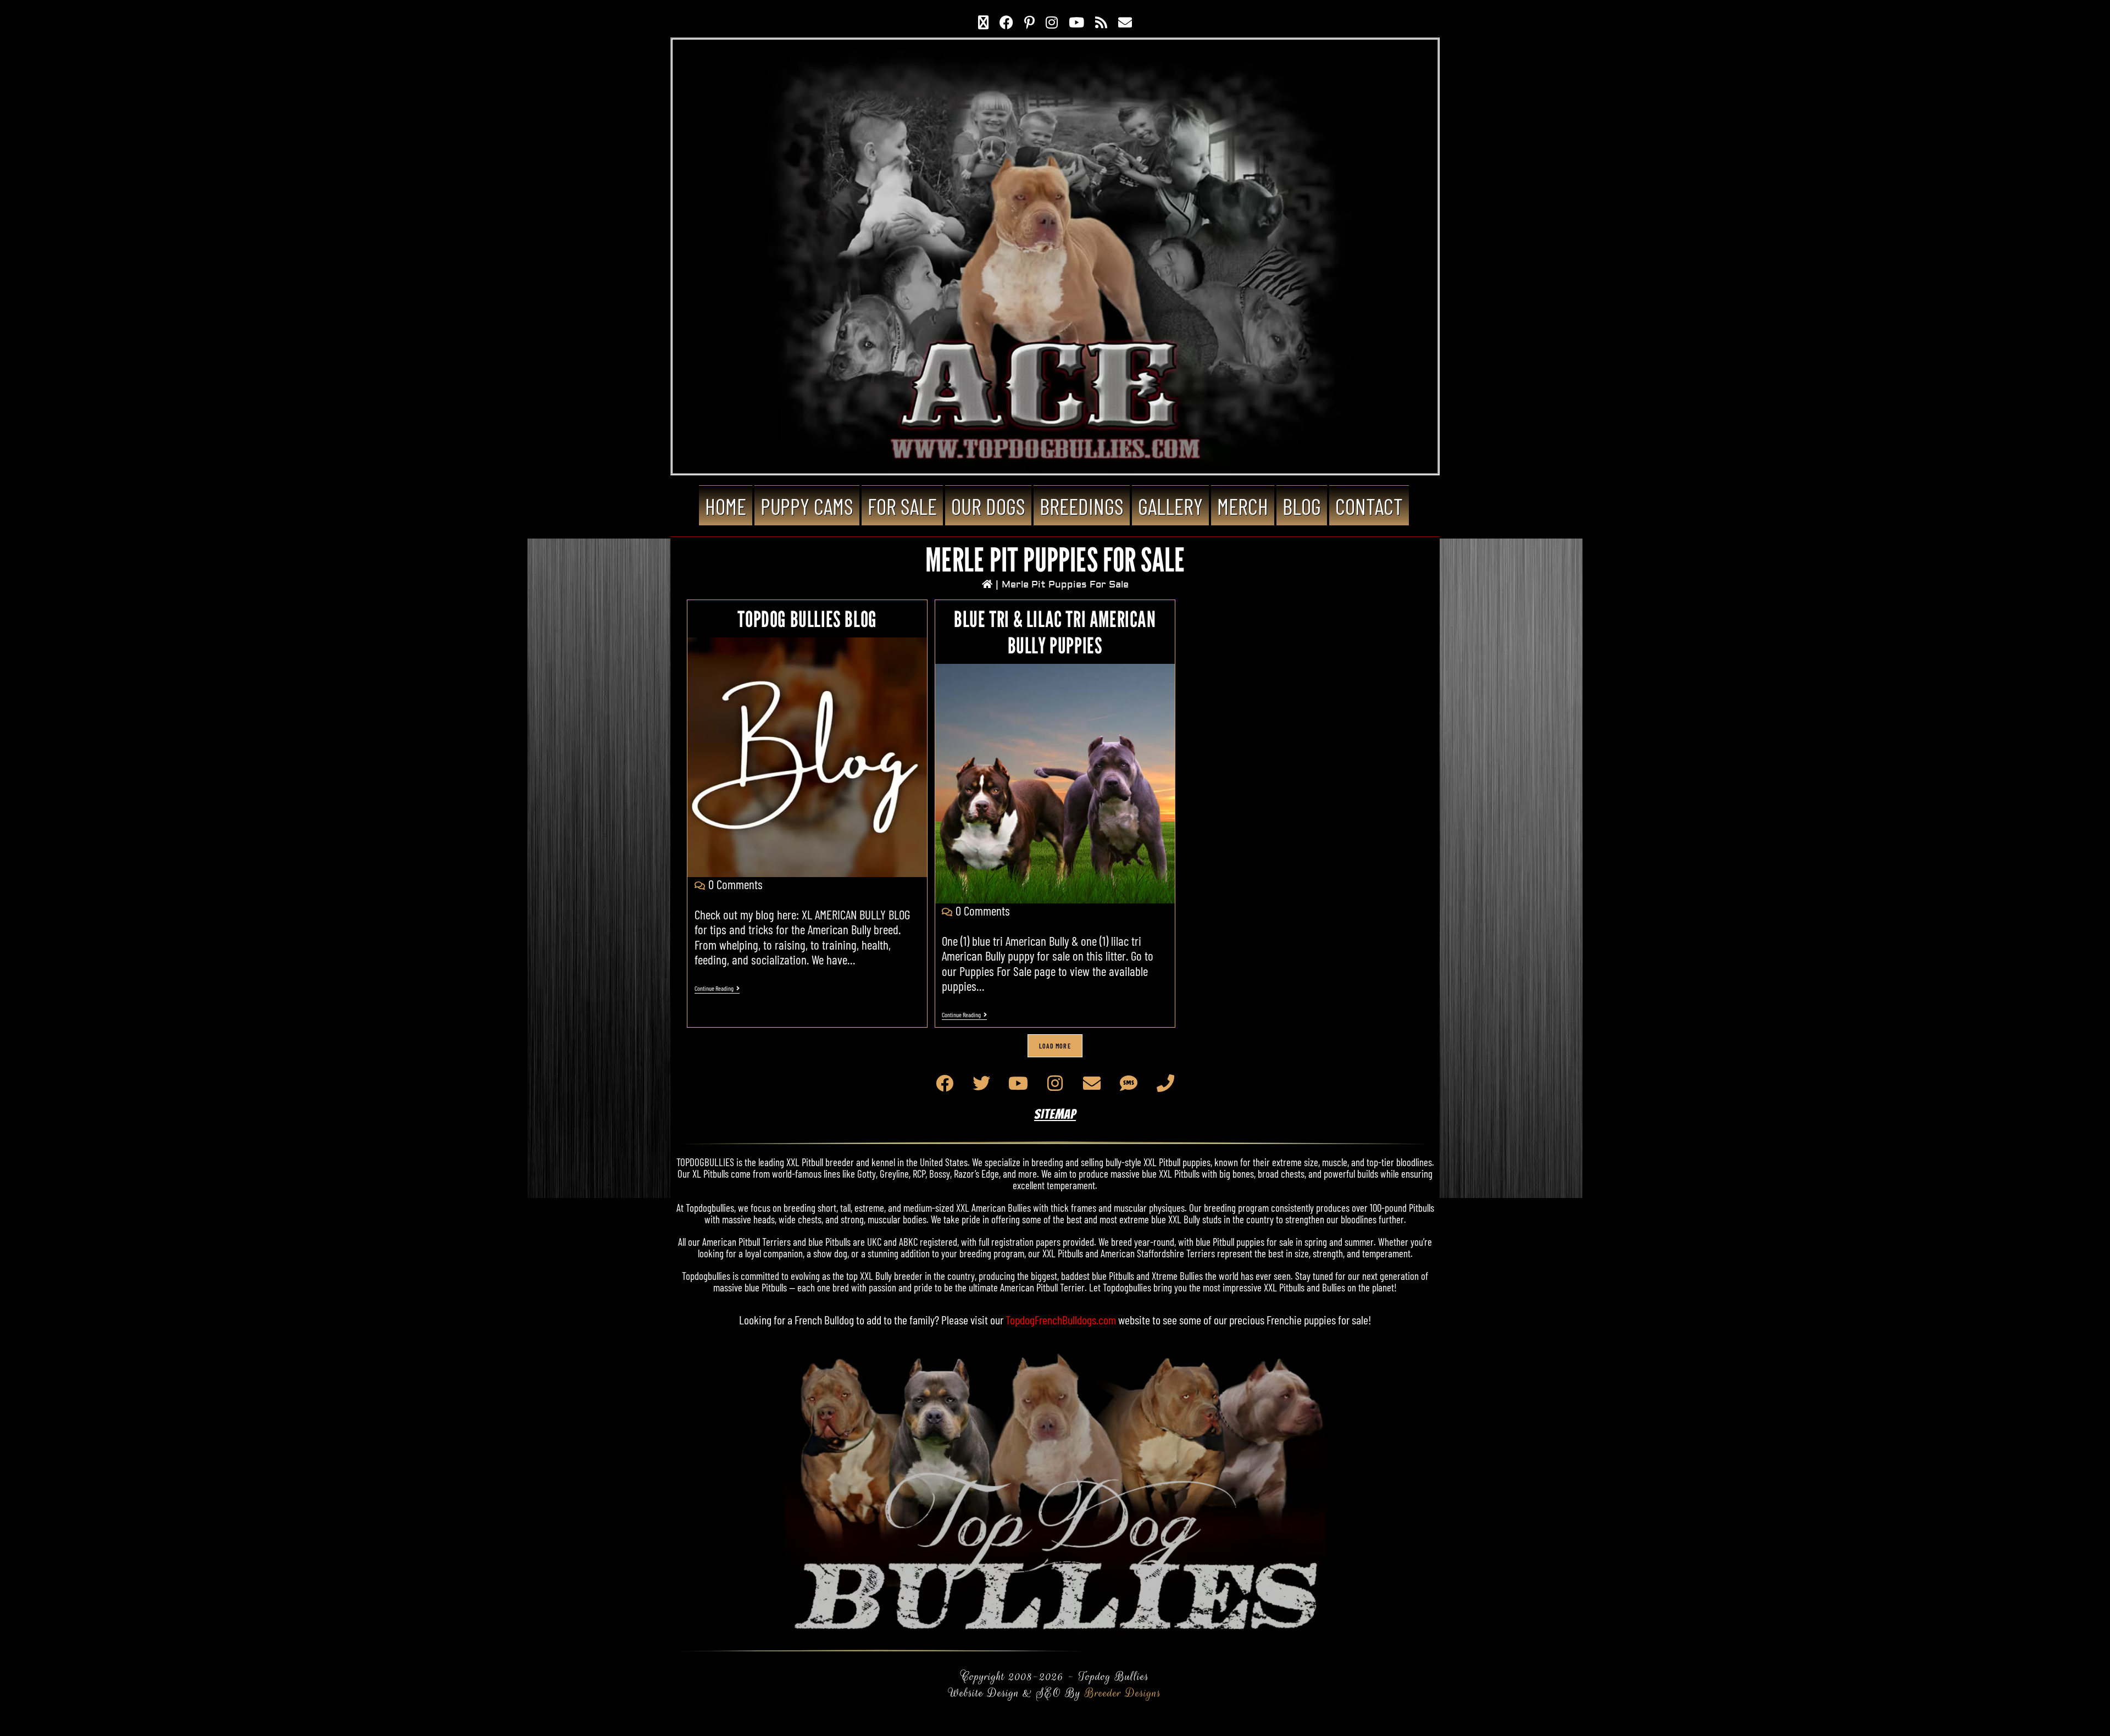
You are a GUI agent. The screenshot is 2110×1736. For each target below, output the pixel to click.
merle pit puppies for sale (1065, 584)
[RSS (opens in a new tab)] (1101, 22)
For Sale (902, 506)
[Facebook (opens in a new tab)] (1006, 22)
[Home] (987, 584)
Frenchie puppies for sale (1317, 1319)
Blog (1302, 506)
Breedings (1082, 506)
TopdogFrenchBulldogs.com (1061, 1319)
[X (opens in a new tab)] (983, 22)
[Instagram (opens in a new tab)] (1052, 22)
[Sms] (1129, 1083)
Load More (1055, 1046)
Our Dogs (988, 506)
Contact (1369, 506)
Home (726, 506)
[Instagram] (1055, 1083)
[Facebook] (945, 1083)
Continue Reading (717, 988)
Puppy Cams (807, 506)
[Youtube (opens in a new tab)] (1076, 22)
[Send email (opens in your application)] (1125, 22)
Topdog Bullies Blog (807, 619)
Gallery (1170, 506)
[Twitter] (981, 1083)
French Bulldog (824, 1319)
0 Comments (735, 884)
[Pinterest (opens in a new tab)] (1029, 22)
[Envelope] (1092, 1083)
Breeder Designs (1123, 1693)
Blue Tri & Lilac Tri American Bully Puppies (1055, 632)
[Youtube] (1018, 1083)
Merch (1243, 506)
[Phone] (1165, 1083)
